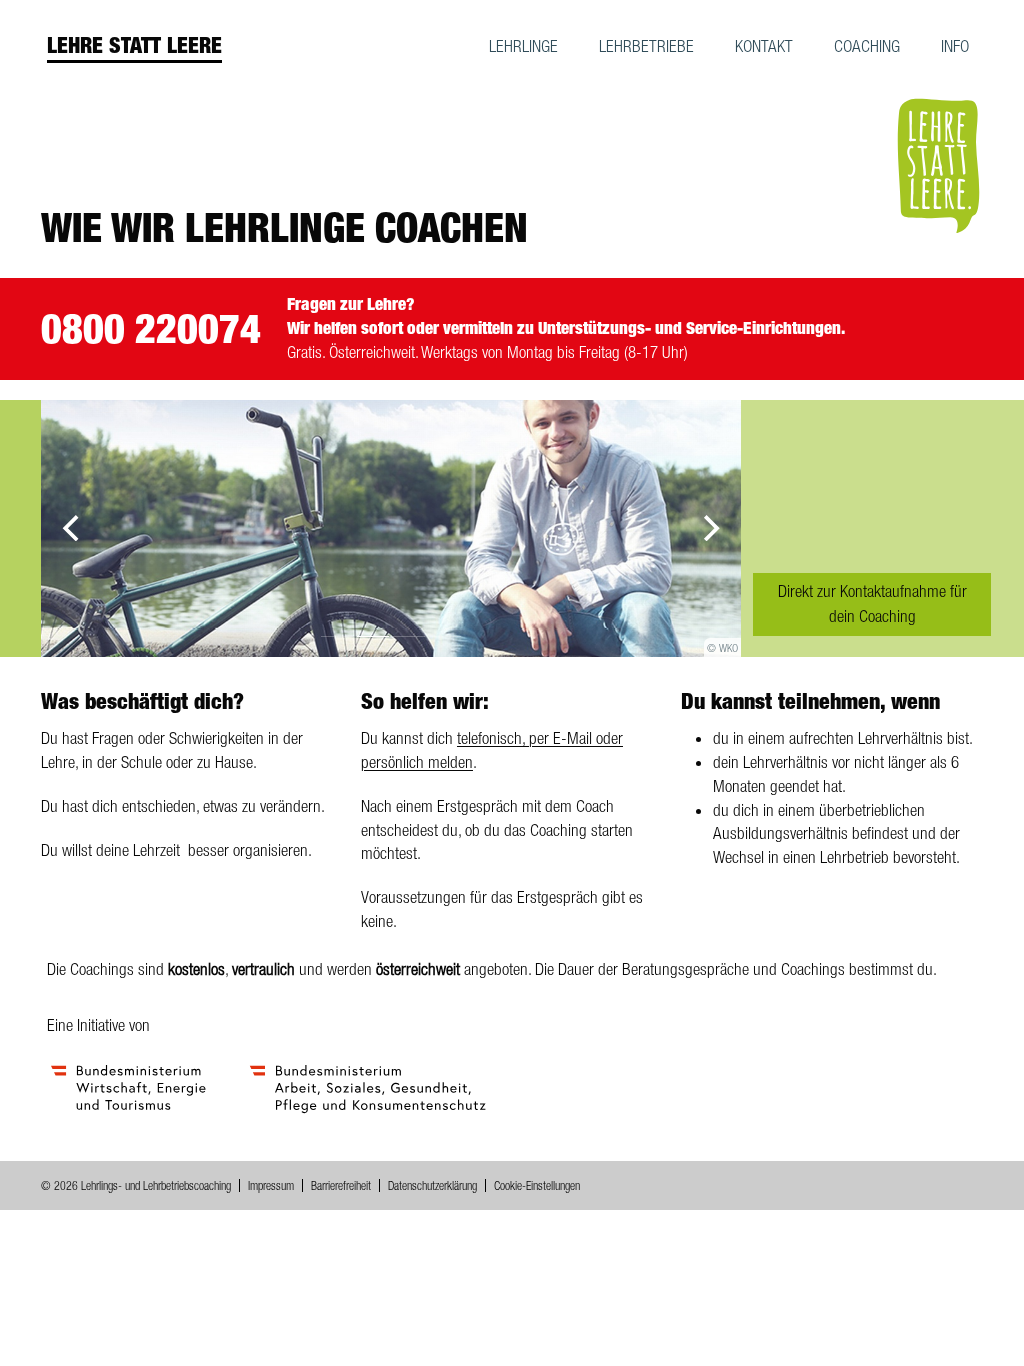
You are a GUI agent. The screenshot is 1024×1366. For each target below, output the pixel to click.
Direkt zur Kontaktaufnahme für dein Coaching (872, 604)
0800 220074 (151, 328)
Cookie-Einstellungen (537, 1186)
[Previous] (73, 528)
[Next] (709, 528)
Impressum (271, 1186)
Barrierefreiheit (341, 1186)
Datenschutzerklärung (432, 1186)
